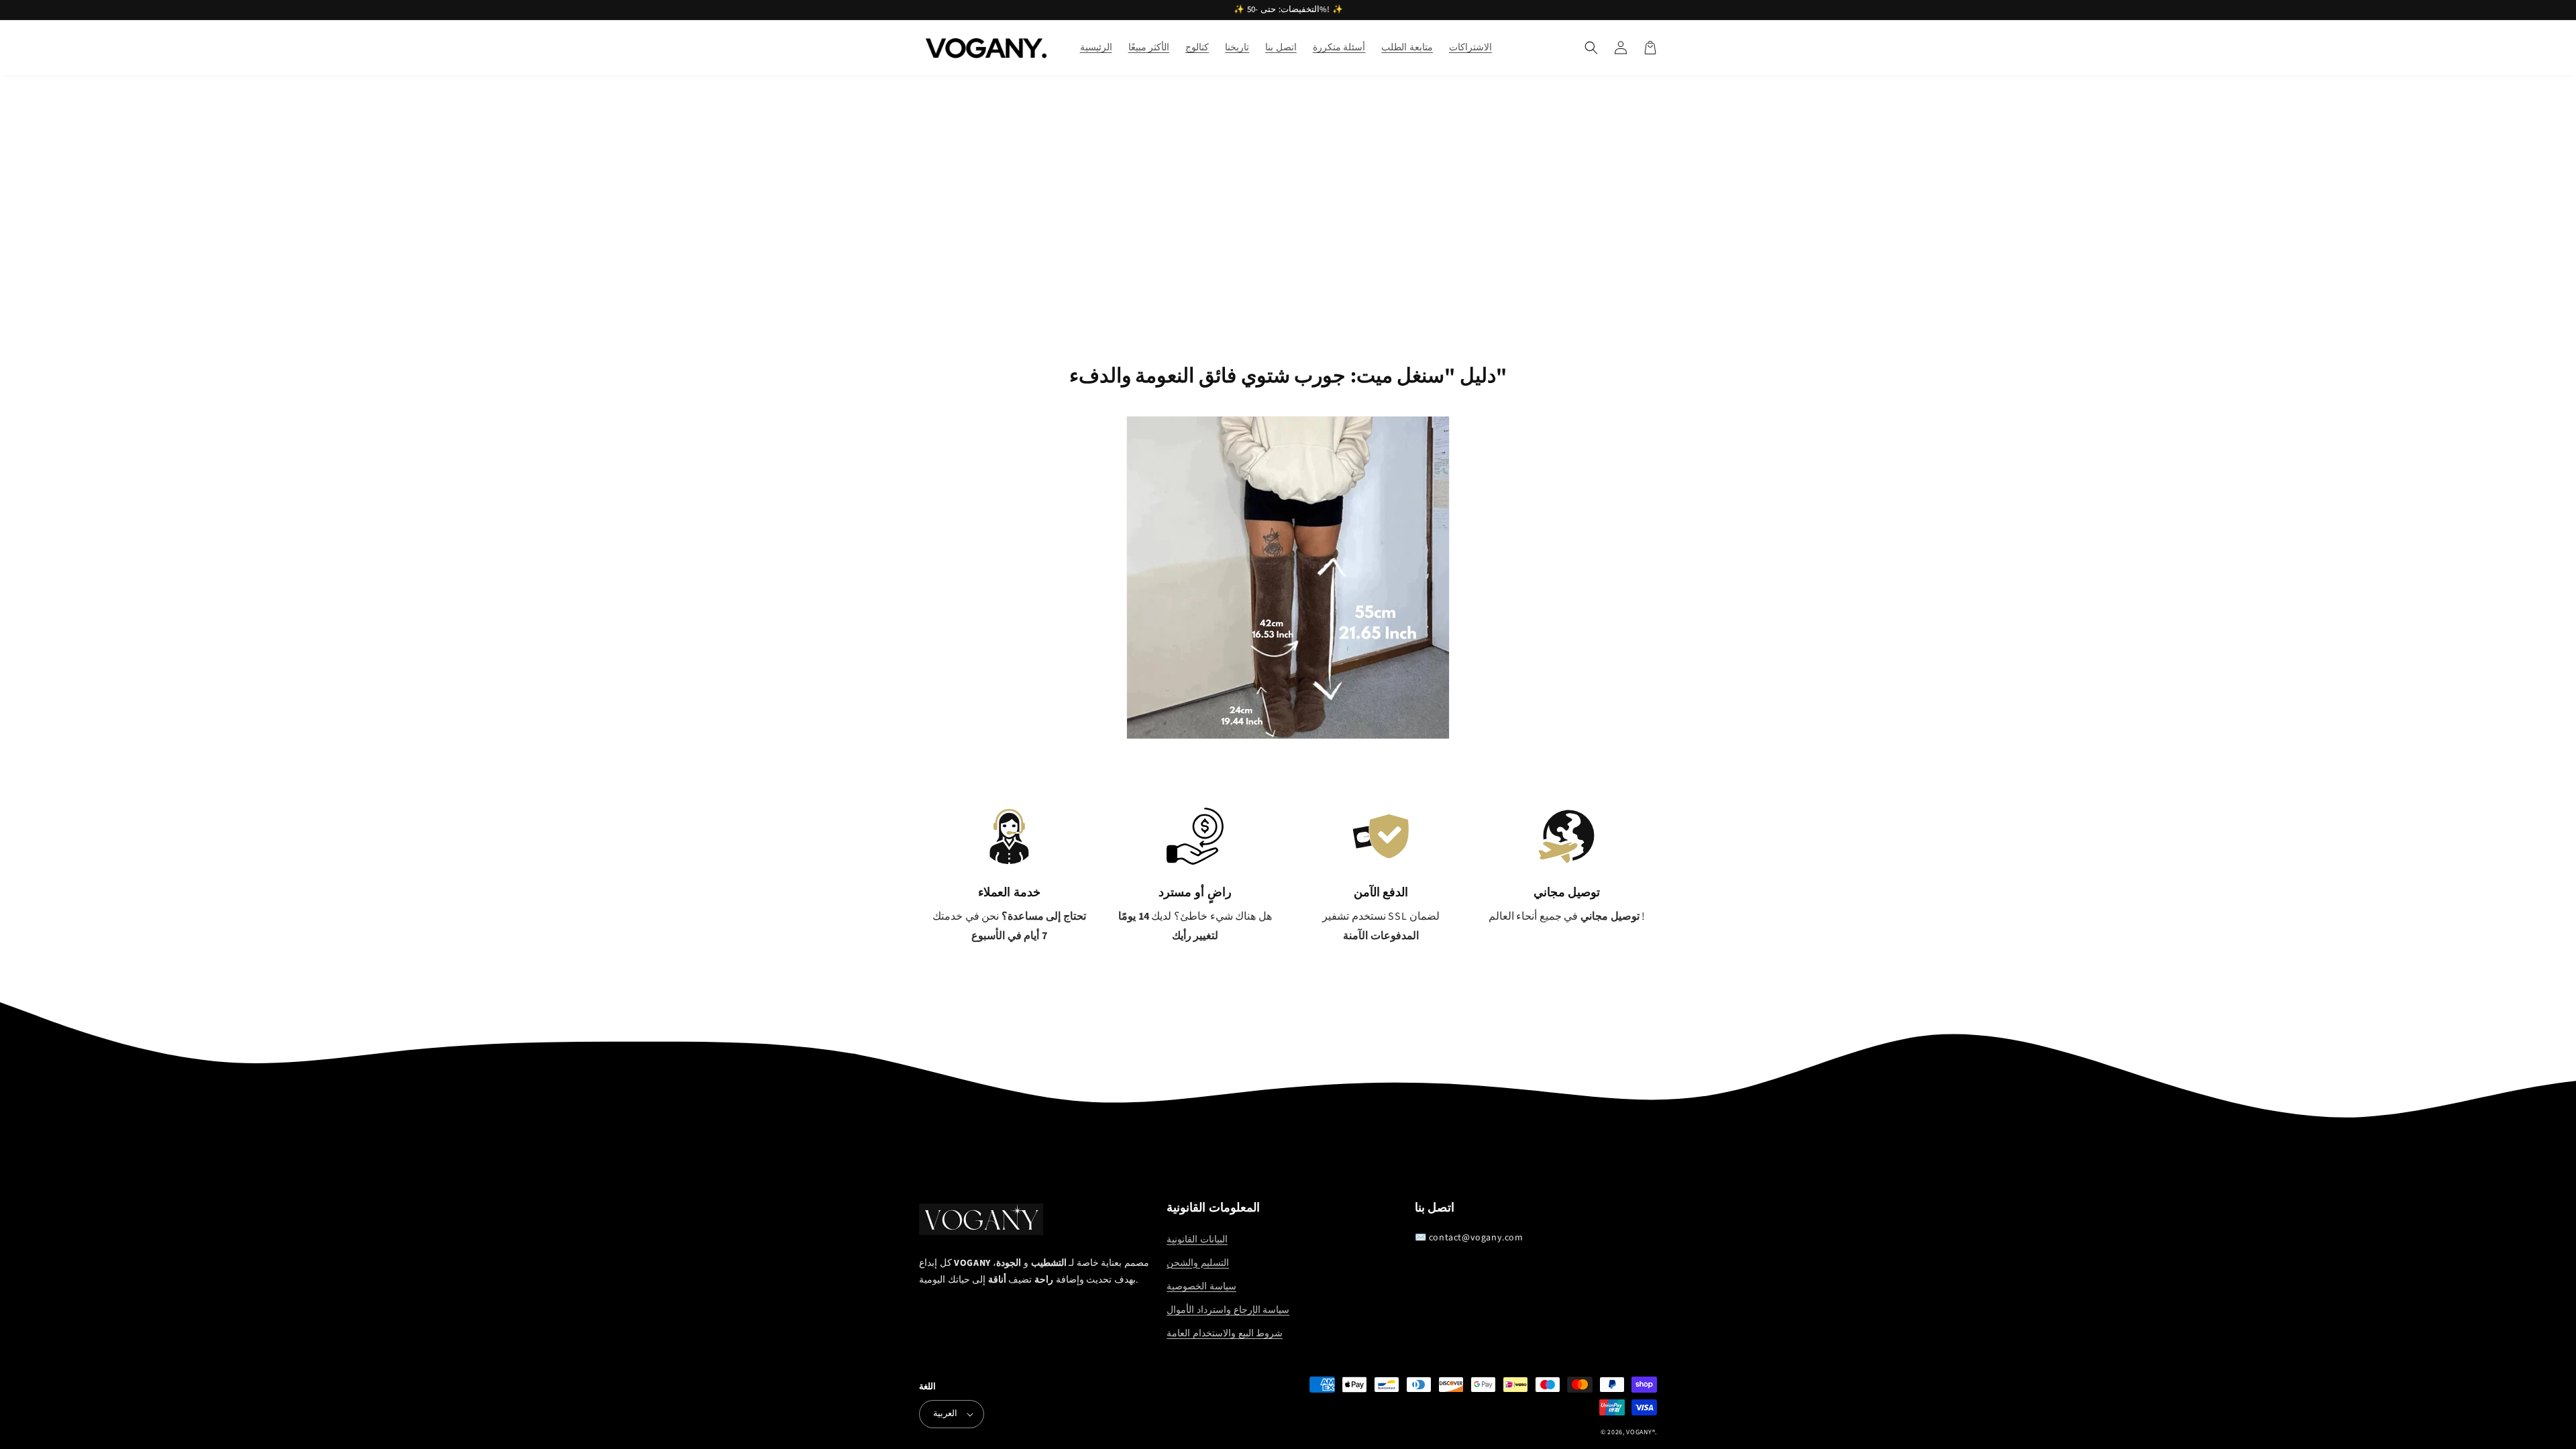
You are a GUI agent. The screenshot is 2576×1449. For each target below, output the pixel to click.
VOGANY (1639, 1432)
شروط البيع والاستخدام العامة (1225, 1334)
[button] (1591, 48)
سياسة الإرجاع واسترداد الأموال (1228, 1310)
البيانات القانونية (1197, 1240)
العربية (945, 1413)
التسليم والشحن (1198, 1263)
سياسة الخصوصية (1201, 1287)
